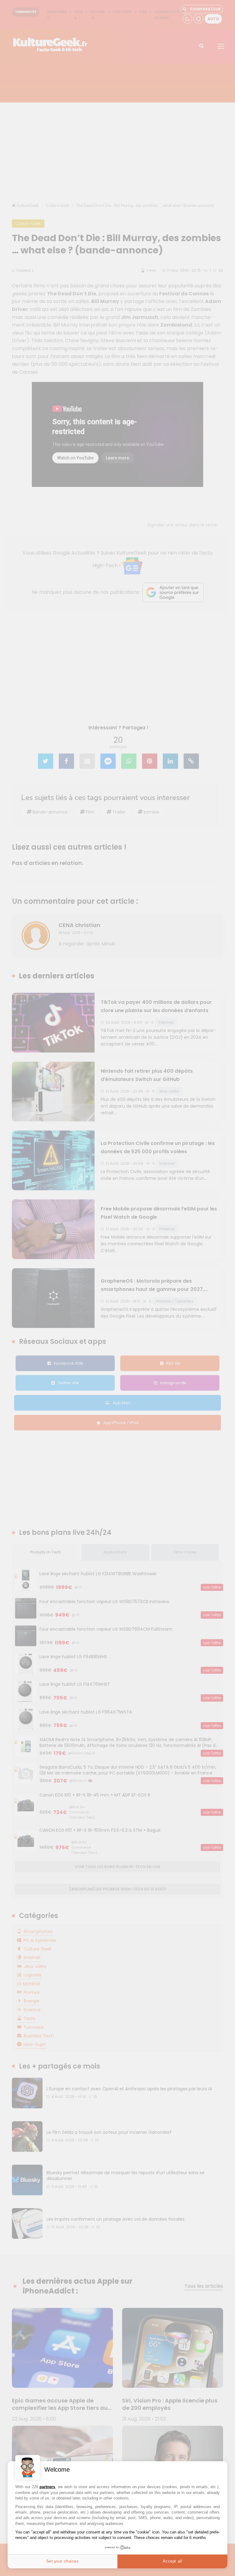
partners (47, 2487)
